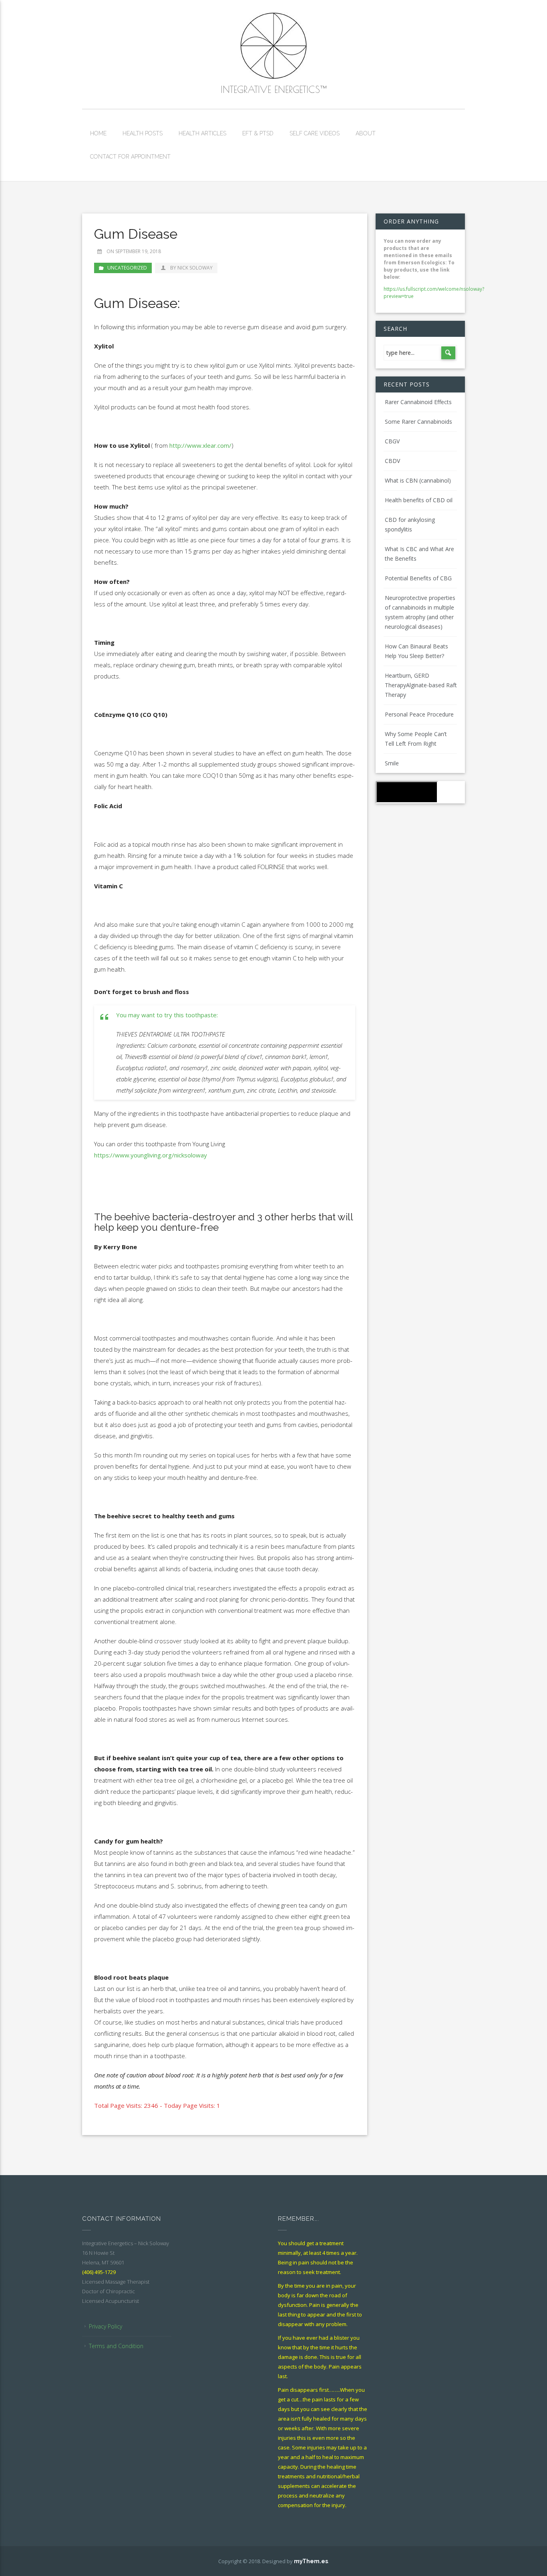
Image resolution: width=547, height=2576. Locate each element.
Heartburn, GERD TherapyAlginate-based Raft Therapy (421, 685)
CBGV (392, 441)
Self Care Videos (315, 133)
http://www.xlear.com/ (200, 445)
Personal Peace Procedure (419, 714)
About (366, 133)
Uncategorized (127, 268)
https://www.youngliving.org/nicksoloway (151, 1155)
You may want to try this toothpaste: (167, 1015)
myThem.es (311, 2561)
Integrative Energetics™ (273, 89)
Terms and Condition (116, 2346)
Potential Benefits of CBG (418, 578)
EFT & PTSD (258, 133)
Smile (392, 763)
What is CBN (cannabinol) (418, 480)
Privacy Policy (106, 2326)
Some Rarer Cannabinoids (418, 422)
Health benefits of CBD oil (419, 500)
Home (98, 133)
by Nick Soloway (191, 268)
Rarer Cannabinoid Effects (418, 402)
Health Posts (143, 133)
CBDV (392, 461)
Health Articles (202, 133)
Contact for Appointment (130, 157)
